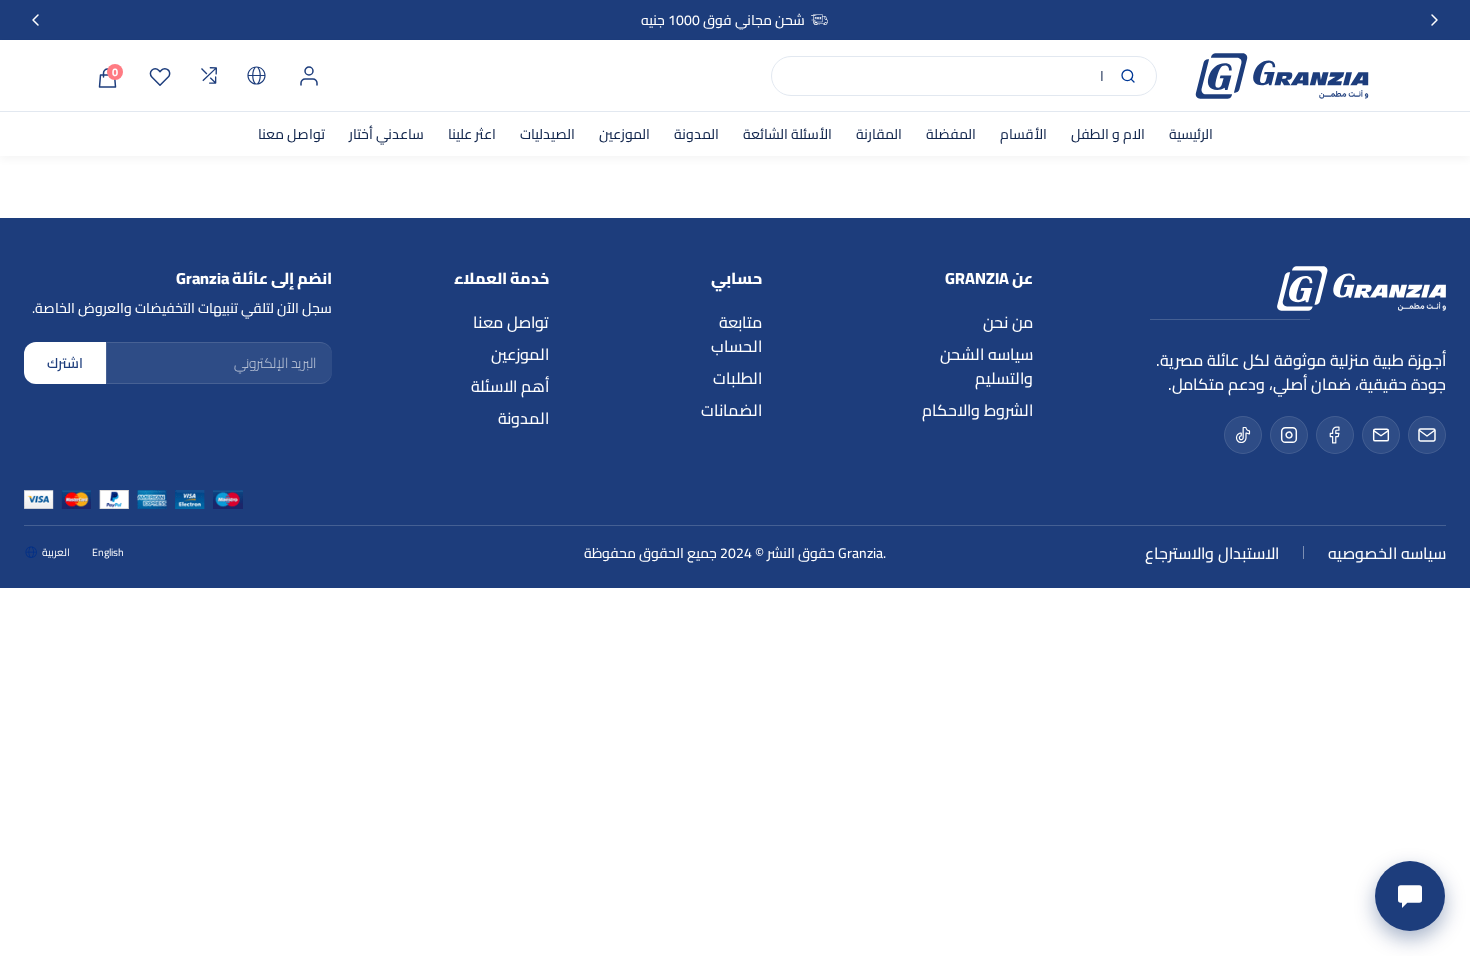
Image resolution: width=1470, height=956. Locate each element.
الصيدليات (547, 134)
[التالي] (1434, 20)
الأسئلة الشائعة (787, 134)
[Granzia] (1282, 76)
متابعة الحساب (736, 334)
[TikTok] (1243, 435)
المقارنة (879, 134)
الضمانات (731, 410)
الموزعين (624, 134)
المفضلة (951, 134)
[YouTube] (1381, 435)
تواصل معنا (291, 134)
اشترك (65, 363)
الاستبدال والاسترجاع (1212, 553)
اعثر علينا (472, 134)
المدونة (696, 134)
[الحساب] (309, 76)
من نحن (1008, 322)
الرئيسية (1191, 134)
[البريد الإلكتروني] (1427, 435)
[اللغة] (257, 76)
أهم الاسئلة (510, 386)
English (108, 553)
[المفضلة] (160, 76)
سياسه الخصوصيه (1387, 553)
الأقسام (1023, 134)
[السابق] (36, 20)
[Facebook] (1335, 435)
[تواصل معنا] (1410, 896)
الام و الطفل (1108, 134)
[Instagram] (1289, 435)
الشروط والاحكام (977, 410)
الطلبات (737, 378)
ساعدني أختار (386, 134)
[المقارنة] (208, 75)
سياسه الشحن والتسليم (986, 366)
